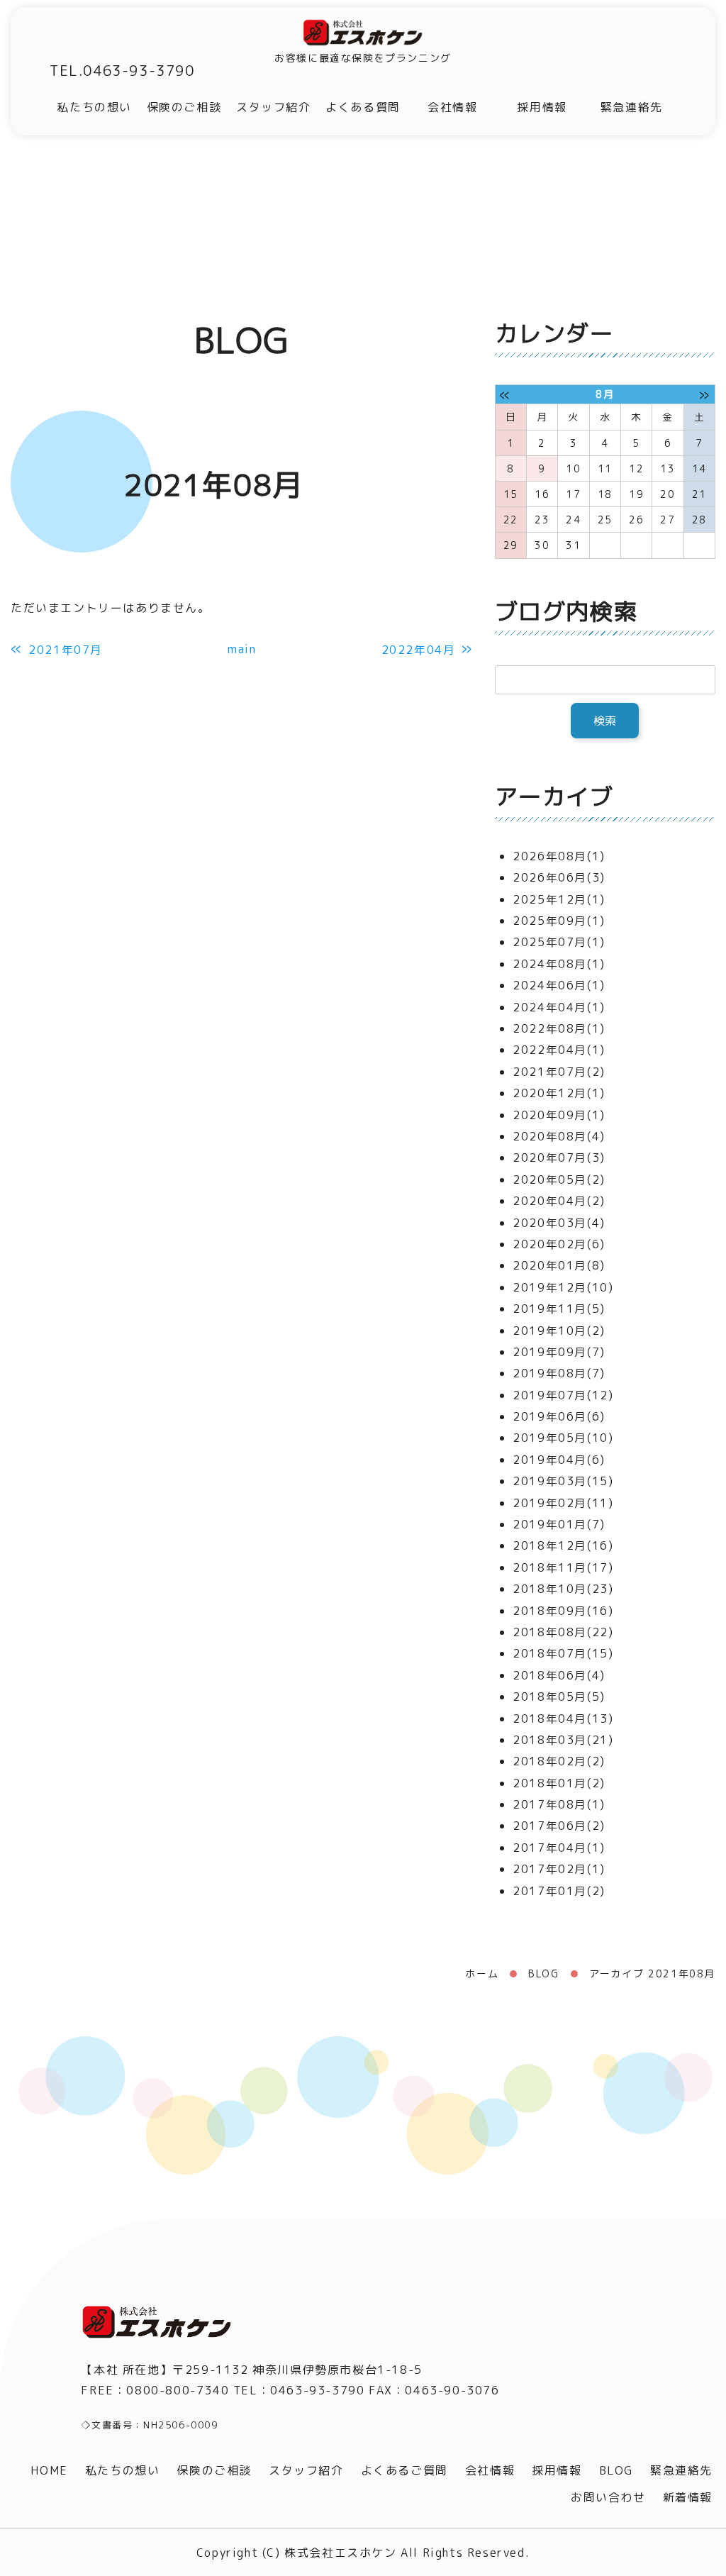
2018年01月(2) (559, 1783)
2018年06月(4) (559, 1675)
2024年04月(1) (559, 1007)
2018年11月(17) (563, 1567)
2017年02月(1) (559, 1869)
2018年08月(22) (563, 1632)
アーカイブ (554, 796)
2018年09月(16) (563, 1611)
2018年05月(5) (559, 1697)
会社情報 (452, 107)
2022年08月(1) (559, 1028)
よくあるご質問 (404, 2470)
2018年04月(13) (563, 1719)
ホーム (482, 1973)
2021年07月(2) (559, 1072)
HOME (49, 2470)
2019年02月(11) (563, 1503)
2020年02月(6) (559, 1244)
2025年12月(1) (559, 899)
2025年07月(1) (559, 942)
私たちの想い (94, 107)
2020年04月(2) (559, 1201)
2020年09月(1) (559, 1115)
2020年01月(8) (559, 1265)
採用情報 (542, 107)
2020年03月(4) (559, 1223)
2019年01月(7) (559, 1524)
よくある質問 (363, 107)
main (242, 649)
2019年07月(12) (563, 1395)
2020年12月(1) (559, 1093)
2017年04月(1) (559, 1848)
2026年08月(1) (559, 856)
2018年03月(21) (563, 1740)
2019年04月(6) (559, 1460)
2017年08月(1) (559, 1804)
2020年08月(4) (559, 1136)
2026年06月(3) (559, 877)
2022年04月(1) (559, 1050)
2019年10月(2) (559, 1331)
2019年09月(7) (559, 1352)
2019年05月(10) (563, 1438)
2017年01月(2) (559, 1891)
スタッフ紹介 (274, 107)
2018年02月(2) (559, 1761)
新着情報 (688, 2497)
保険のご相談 (184, 107)
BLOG (543, 1973)
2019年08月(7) (559, 1373)
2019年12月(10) (563, 1287)
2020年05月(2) (559, 1179)
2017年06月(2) (559, 1826)
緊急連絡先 (632, 107)
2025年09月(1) (559, 921)
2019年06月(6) (559, 1416)
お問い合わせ (608, 2497)
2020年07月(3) (559, 1157)
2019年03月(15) (563, 1481)
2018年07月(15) (563, 1653)
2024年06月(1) (559, 985)
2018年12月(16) (563, 1545)
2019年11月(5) (559, 1309)
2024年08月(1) (559, 964)
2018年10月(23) (563, 1589)
